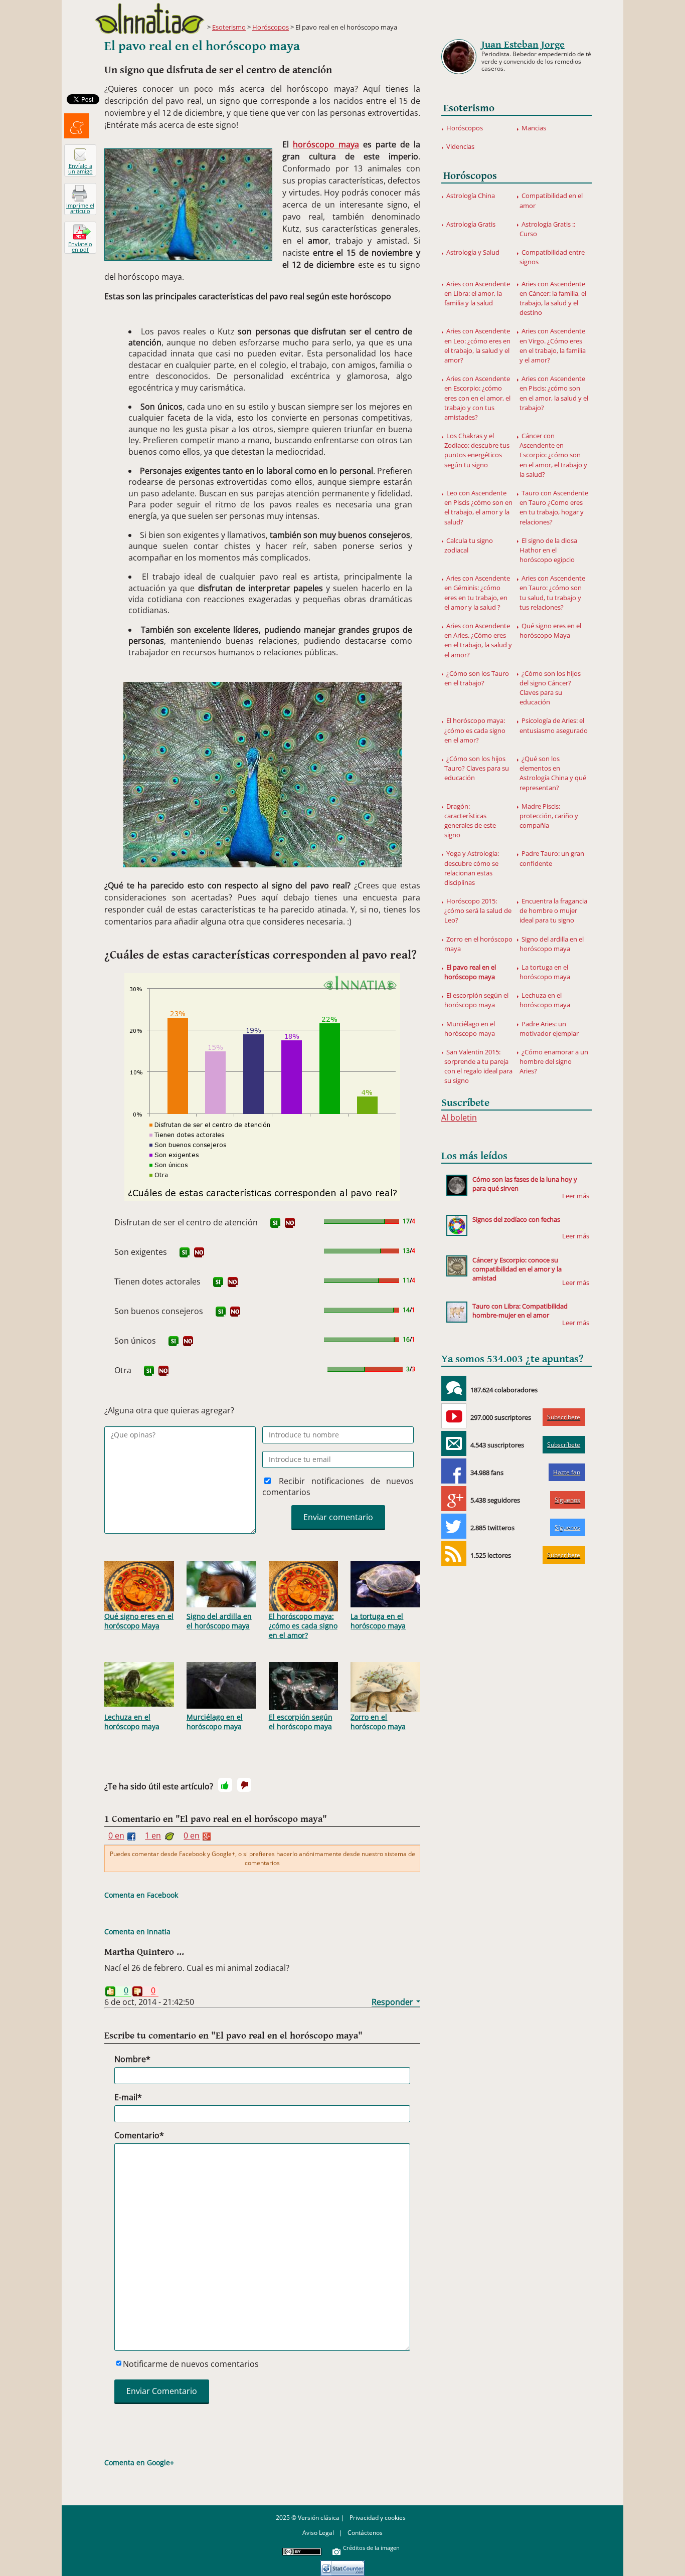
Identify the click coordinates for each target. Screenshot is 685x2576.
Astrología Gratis (471, 224)
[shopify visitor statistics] (342, 2565)
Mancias (534, 128)
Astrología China (471, 196)
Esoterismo (229, 27)
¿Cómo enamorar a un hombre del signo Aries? (554, 1061)
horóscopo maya (326, 144)
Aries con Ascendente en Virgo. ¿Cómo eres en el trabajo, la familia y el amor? (553, 345)
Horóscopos (271, 27)
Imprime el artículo (80, 208)
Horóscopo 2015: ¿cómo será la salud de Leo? (478, 910)
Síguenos (567, 1500)
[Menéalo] (77, 126)
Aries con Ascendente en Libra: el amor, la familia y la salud (477, 293)
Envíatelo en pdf (80, 247)
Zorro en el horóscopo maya (378, 1722)
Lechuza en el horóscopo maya (132, 1722)
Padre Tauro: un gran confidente (552, 858)
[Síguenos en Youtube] (454, 1416)
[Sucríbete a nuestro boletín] (454, 1443)
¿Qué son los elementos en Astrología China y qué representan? (553, 773)
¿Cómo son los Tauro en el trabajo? (477, 678)
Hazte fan (567, 1472)
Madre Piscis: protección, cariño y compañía (549, 816)
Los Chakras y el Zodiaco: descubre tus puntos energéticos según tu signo (477, 450)
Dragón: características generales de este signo (470, 821)
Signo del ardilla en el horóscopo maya (219, 1621)
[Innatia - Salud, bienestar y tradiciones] (149, 18)
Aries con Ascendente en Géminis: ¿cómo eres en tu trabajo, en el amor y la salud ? (477, 593)
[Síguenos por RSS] (454, 1554)
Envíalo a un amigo (80, 168)
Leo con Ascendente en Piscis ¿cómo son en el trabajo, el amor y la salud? (478, 507)
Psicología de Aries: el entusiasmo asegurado (554, 725)
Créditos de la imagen (371, 2548)
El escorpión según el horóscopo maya (301, 1722)
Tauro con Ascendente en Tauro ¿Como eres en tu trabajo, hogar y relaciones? (554, 507)
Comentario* (139, 2135)
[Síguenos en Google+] (454, 1499)
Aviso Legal (318, 2533)
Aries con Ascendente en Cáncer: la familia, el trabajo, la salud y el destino (553, 298)
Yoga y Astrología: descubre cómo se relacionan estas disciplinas (472, 868)
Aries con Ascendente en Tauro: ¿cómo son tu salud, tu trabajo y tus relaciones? (552, 593)
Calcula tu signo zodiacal (469, 545)
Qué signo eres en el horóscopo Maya (139, 1621)
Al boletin (459, 1118)
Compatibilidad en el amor (551, 200)
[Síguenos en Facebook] (454, 1471)
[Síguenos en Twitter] (454, 1526)
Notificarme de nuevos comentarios (191, 2364)
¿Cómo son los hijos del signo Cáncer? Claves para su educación (550, 688)
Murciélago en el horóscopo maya (215, 1722)
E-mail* (128, 2097)
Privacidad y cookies (378, 2518)
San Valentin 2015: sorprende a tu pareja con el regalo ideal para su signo (478, 1066)
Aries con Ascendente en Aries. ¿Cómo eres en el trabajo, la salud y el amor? (478, 640)
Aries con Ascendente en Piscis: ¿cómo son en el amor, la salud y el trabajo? (554, 393)
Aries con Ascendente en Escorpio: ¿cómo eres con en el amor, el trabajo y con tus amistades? (477, 398)
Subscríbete (564, 1417)
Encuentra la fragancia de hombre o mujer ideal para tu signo (553, 910)
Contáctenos (365, 2533)
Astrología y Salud (473, 252)
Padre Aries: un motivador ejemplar (549, 1029)
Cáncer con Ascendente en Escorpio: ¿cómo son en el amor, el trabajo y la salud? (553, 455)
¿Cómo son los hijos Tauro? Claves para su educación (477, 768)
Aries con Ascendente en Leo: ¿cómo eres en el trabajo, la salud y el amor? (477, 345)
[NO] (290, 1223)
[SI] (275, 1223)
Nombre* (132, 2059)
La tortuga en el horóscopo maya (378, 1621)
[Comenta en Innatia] (454, 1388)
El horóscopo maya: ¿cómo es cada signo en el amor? (303, 1626)
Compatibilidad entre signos (552, 257)
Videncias (460, 146)
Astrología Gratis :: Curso (547, 229)
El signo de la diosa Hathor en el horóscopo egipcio (548, 550)
